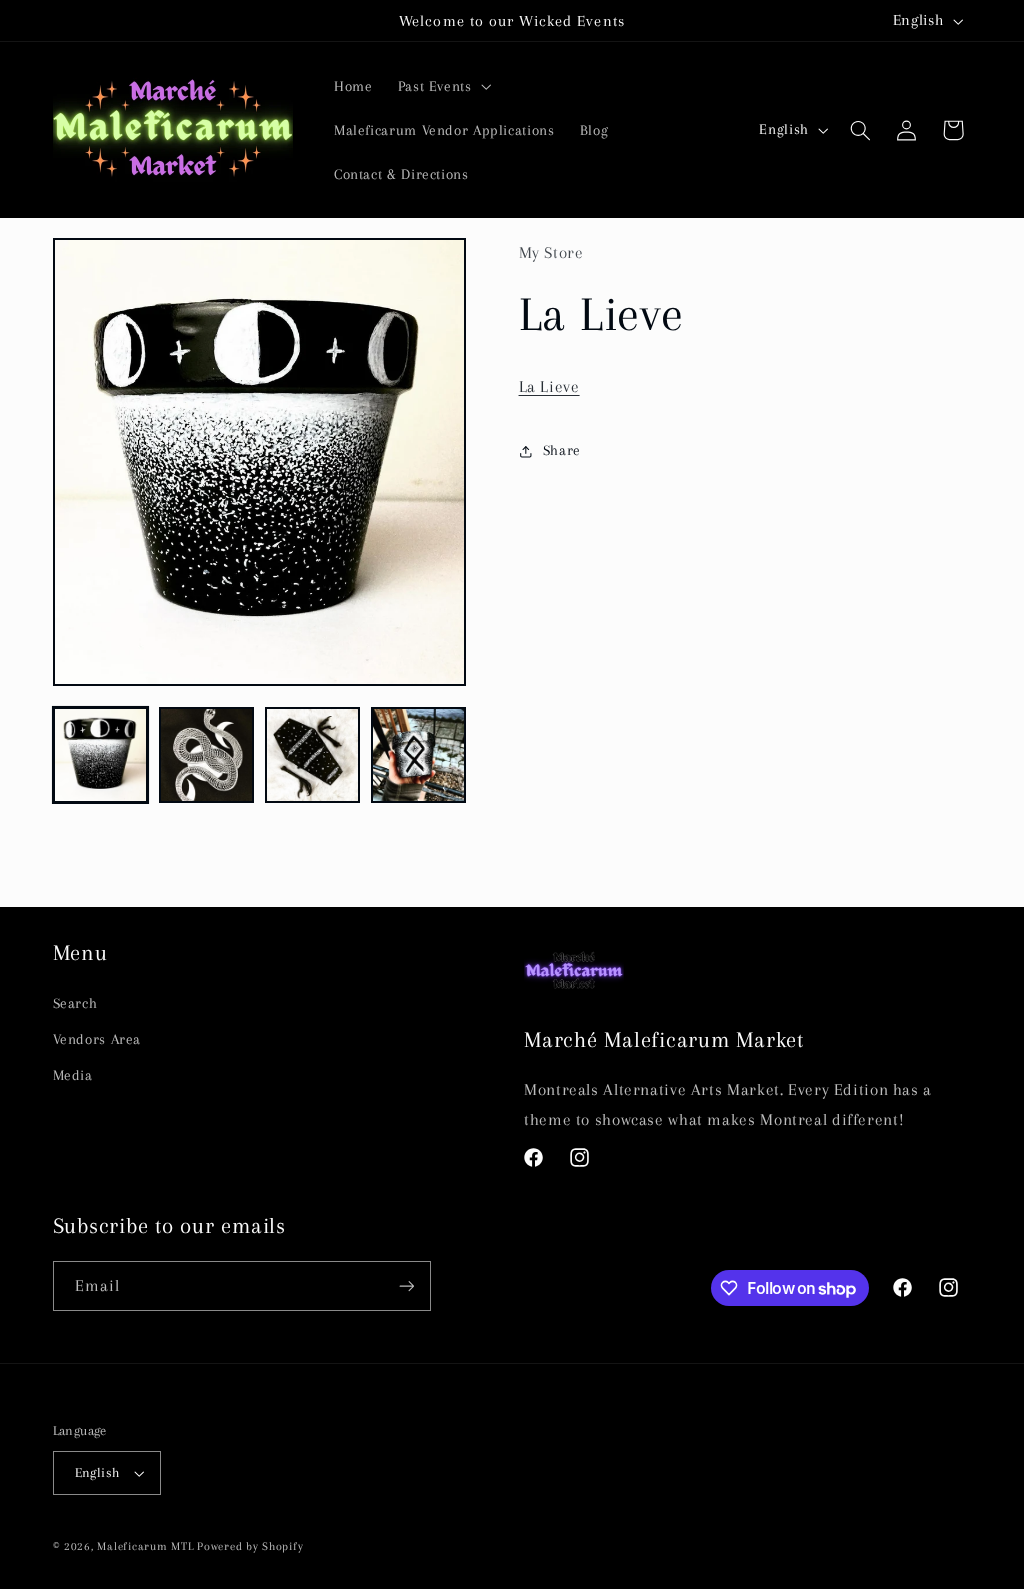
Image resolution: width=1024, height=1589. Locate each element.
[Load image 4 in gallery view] (419, 755)
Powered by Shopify (250, 1546)
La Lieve (549, 386)
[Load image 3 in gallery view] (313, 755)
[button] (442, 86)
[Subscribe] (406, 1285)
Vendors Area (97, 1039)
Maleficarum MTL (145, 1546)
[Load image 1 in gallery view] (101, 755)
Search (75, 1003)
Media (73, 1075)
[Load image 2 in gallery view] (207, 755)
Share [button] (562, 450)
